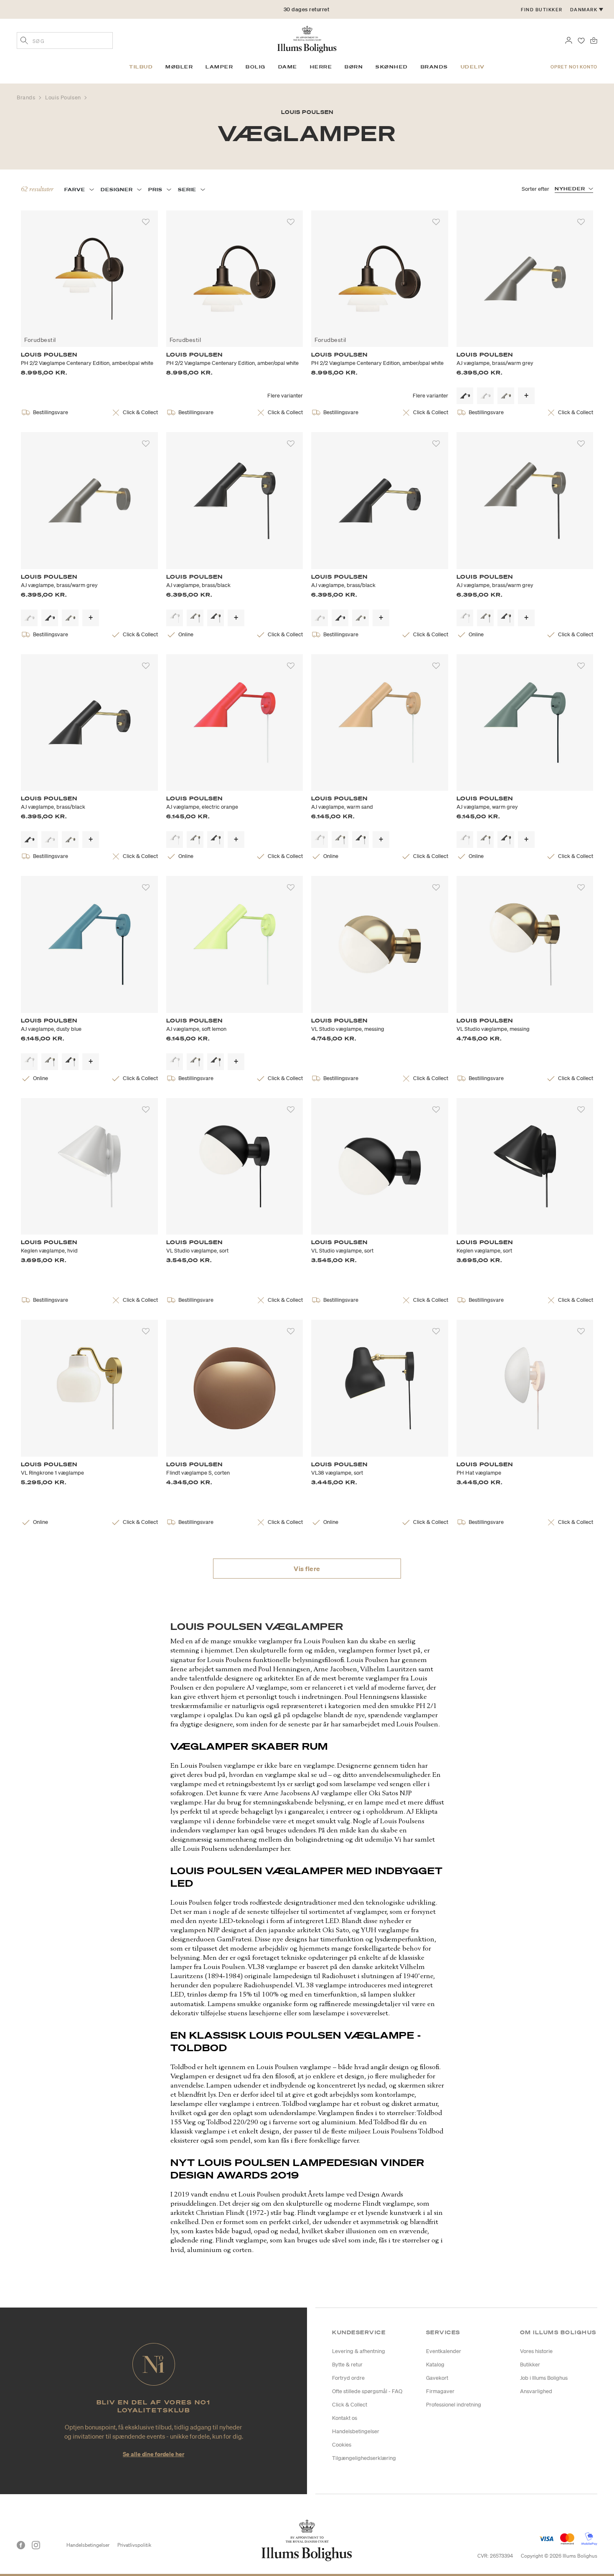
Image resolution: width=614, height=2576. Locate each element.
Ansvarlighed (536, 2391)
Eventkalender (444, 2351)
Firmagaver (440, 2391)
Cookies (342, 2445)
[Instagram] (36, 2545)
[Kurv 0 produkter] (594, 40)
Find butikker (542, 10)
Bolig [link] (256, 67)
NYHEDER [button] (570, 189)
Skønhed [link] (392, 67)
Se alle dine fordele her (153, 2454)
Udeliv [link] (473, 67)
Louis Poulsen (64, 97)
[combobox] (65, 40)
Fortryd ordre (348, 2378)
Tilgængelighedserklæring (364, 2458)
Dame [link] (288, 67)
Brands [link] (434, 67)
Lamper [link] (219, 67)
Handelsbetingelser (356, 2431)
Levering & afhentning (359, 2351)
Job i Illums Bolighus (544, 2378)
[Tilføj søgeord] (24, 41)
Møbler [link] (179, 67)
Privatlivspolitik (134, 2545)
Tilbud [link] (141, 67)
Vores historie (536, 2351)
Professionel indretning (454, 2405)
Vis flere (307, 1569)
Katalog (435, 2365)
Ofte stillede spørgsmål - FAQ (367, 2391)
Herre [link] (321, 67)
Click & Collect (350, 2405)
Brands (27, 97)
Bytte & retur (347, 2365)
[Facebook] (21, 2545)
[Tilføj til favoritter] (146, 222)
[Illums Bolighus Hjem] (307, 38)
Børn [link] (354, 67)
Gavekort (437, 2378)
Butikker (530, 2365)
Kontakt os (345, 2418)
